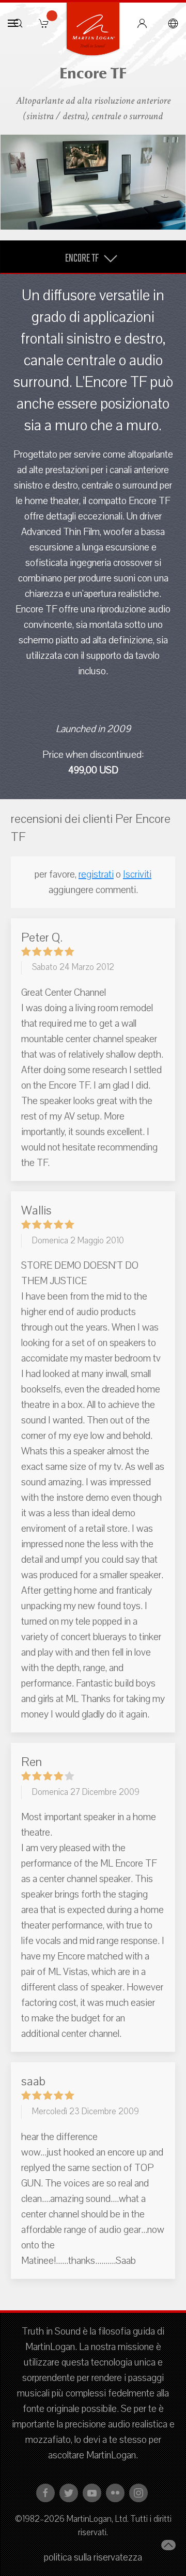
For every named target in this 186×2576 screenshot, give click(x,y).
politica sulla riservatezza (93, 2557)
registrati (96, 874)
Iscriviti (137, 874)
